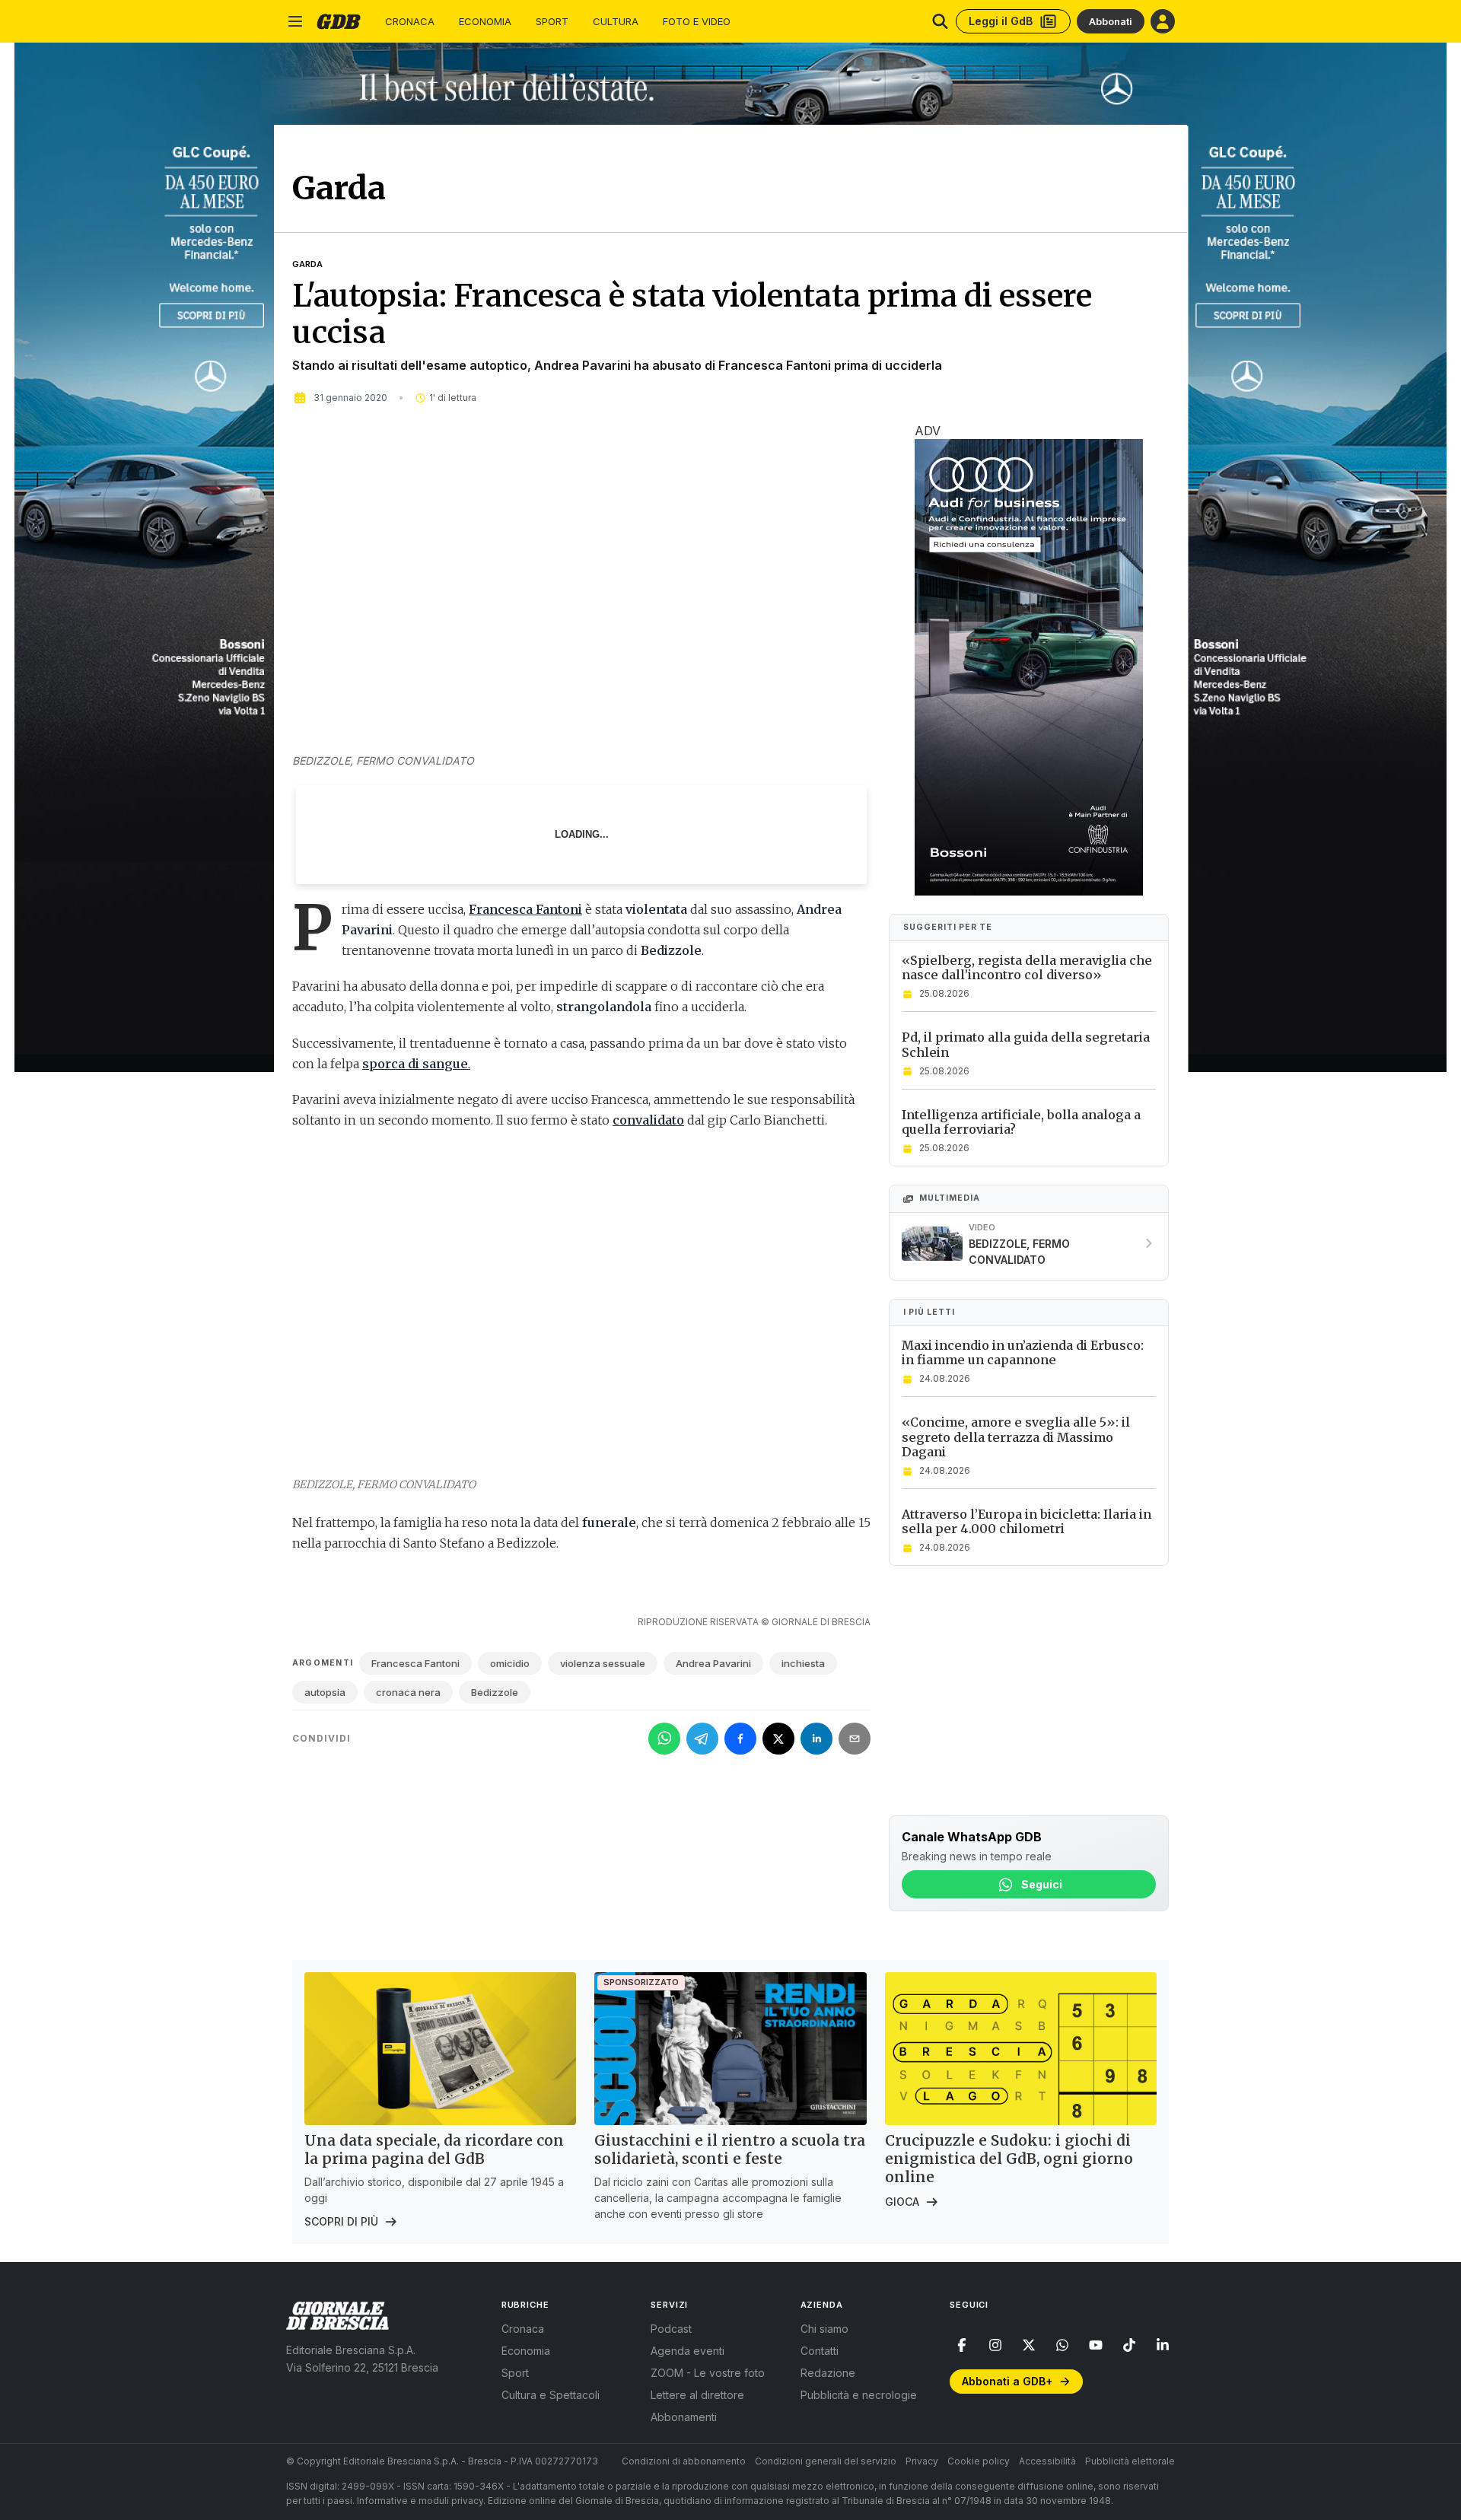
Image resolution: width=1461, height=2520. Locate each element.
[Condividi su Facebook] (740, 1739)
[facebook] (962, 2345)
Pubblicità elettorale (1130, 2461)
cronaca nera (408, 1692)
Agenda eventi (688, 2351)
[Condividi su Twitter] (778, 1739)
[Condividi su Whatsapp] (664, 1739)
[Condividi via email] (855, 1739)
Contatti (820, 2351)
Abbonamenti (684, 2417)
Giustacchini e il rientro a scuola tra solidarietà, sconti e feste (730, 2149)
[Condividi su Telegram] (702, 1739)
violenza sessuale (603, 1663)
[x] (1029, 2345)
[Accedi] (1163, 21)
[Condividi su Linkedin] (816, 1739)
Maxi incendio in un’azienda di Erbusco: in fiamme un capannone (1023, 1353)
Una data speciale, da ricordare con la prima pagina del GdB (434, 2149)
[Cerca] (940, 21)
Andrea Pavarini (713, 1663)
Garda (307, 264)
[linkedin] (1163, 2345)
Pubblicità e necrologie (859, 2395)
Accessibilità (1047, 2461)
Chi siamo (824, 2329)
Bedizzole (495, 1692)
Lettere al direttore (697, 2395)
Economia (485, 22)
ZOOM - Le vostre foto (708, 2373)
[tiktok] (1129, 2345)
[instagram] (995, 2345)
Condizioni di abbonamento (684, 2461)
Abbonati (1111, 21)
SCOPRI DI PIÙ (341, 2221)
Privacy (922, 2461)
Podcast (671, 2329)
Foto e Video (697, 22)
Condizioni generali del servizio (826, 2461)
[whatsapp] (1062, 2345)
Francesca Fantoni (415, 1663)
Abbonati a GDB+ (1007, 2381)
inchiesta (803, 1663)
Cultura (616, 22)
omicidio (510, 1663)
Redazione (828, 2373)
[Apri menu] (295, 21)
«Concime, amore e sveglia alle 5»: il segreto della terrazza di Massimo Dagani (1016, 1437)
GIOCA (902, 2202)
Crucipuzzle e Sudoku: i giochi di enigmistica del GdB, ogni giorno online (1009, 2159)
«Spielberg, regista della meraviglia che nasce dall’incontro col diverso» (1027, 968)
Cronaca (410, 22)
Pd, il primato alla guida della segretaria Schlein (1026, 1045)
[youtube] (1096, 2345)
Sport (552, 22)
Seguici (1042, 1884)
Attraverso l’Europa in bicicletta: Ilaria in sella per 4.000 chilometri (1027, 1522)
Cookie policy (979, 2461)
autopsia (325, 1692)
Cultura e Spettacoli (551, 2395)
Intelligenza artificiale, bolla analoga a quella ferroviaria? (1021, 1122)
